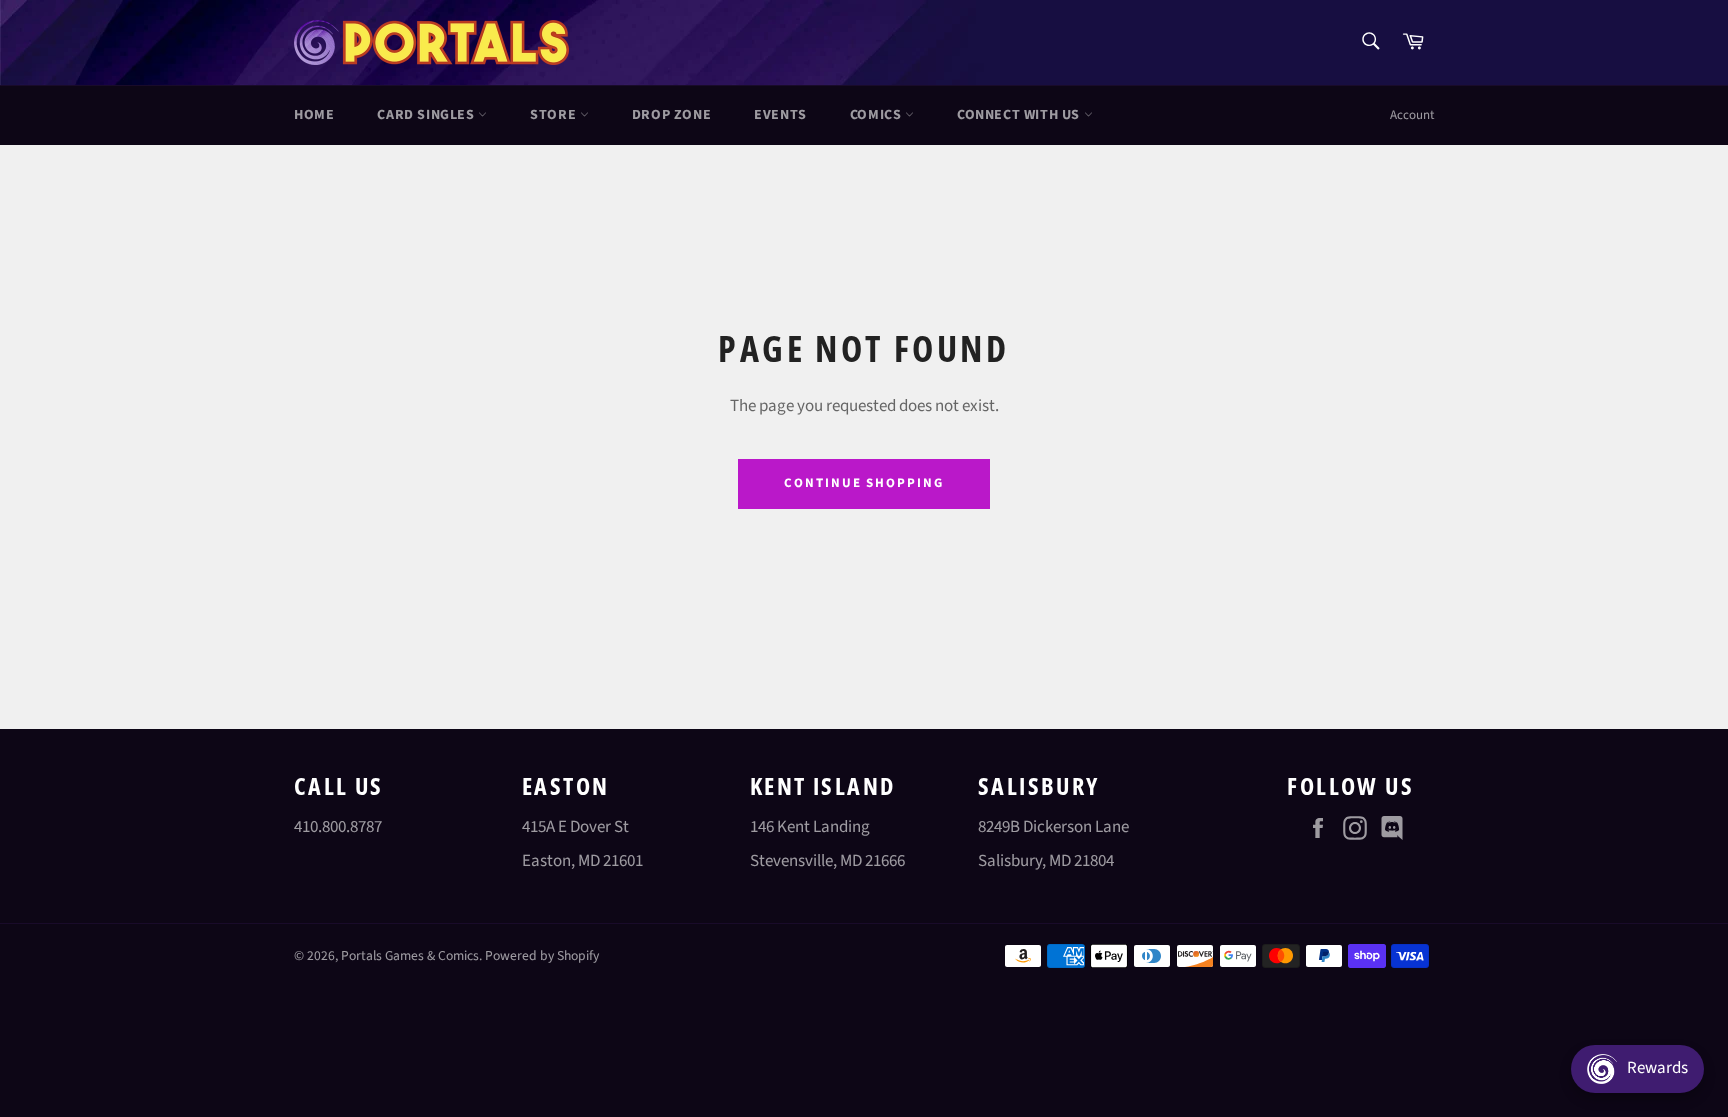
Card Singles (427, 115)
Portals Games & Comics (410, 955)
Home (314, 115)
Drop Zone (671, 115)
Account (1412, 115)
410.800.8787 (338, 827)
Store (555, 115)
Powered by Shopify (542, 955)
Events (780, 115)
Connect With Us (1020, 115)
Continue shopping (864, 483)
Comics (877, 115)
